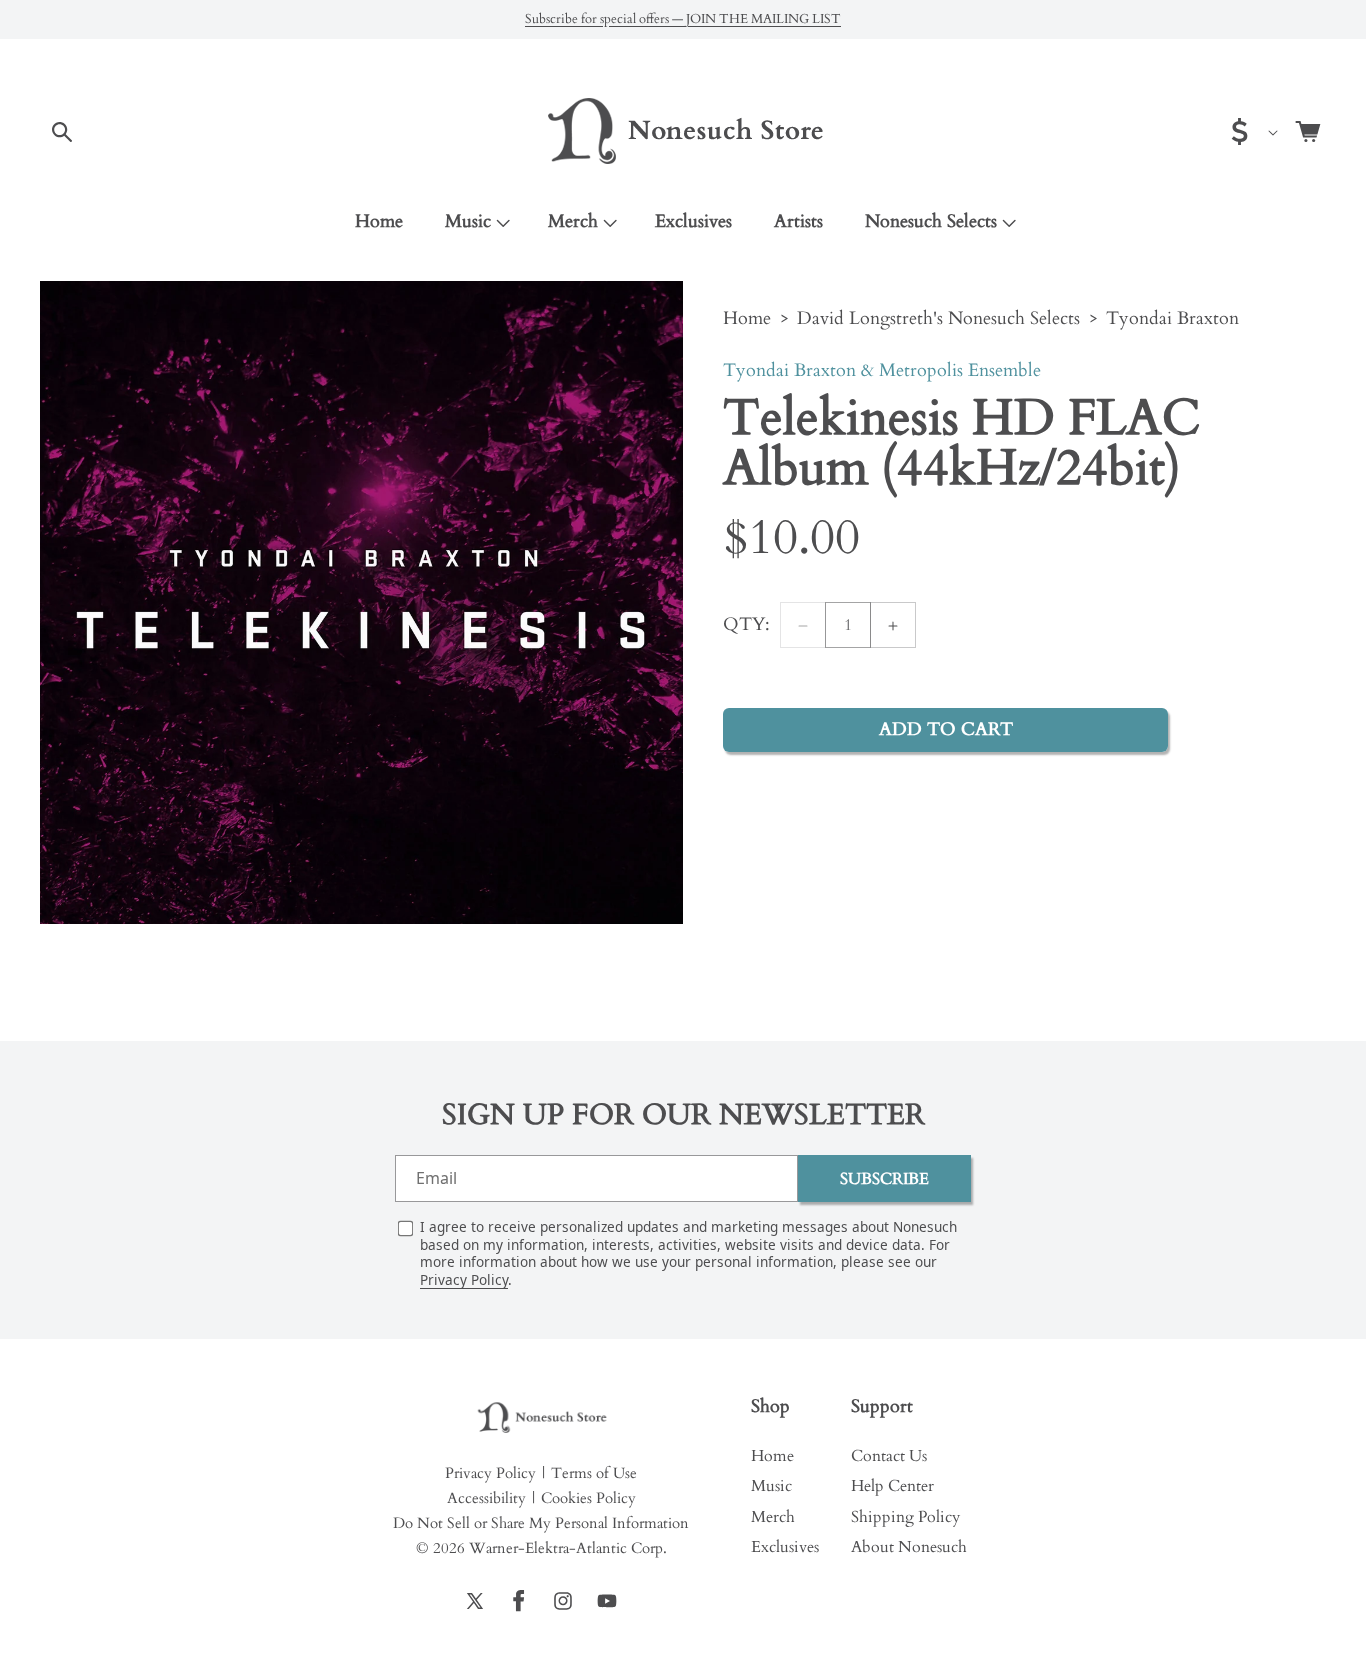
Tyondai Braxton (1172, 318)
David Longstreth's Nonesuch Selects (938, 318)
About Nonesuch (909, 1547)
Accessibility (486, 1498)
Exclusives (785, 1547)
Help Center (892, 1486)
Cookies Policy (588, 1498)
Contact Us (889, 1456)
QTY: (746, 625)
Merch (573, 221)
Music (468, 221)
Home (747, 318)
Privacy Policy (464, 1279)
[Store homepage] (541, 1418)
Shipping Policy (905, 1517)
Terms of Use (594, 1473)
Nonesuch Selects (931, 221)
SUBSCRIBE (884, 1179)
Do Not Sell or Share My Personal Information (541, 1523)
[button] (62, 132)
